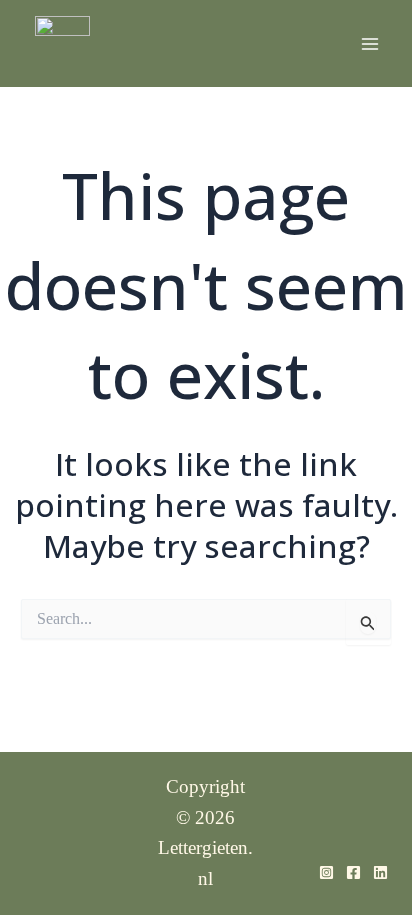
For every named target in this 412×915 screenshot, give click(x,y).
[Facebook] (353, 872)
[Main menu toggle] (370, 44)
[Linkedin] (380, 872)
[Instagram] (326, 872)
